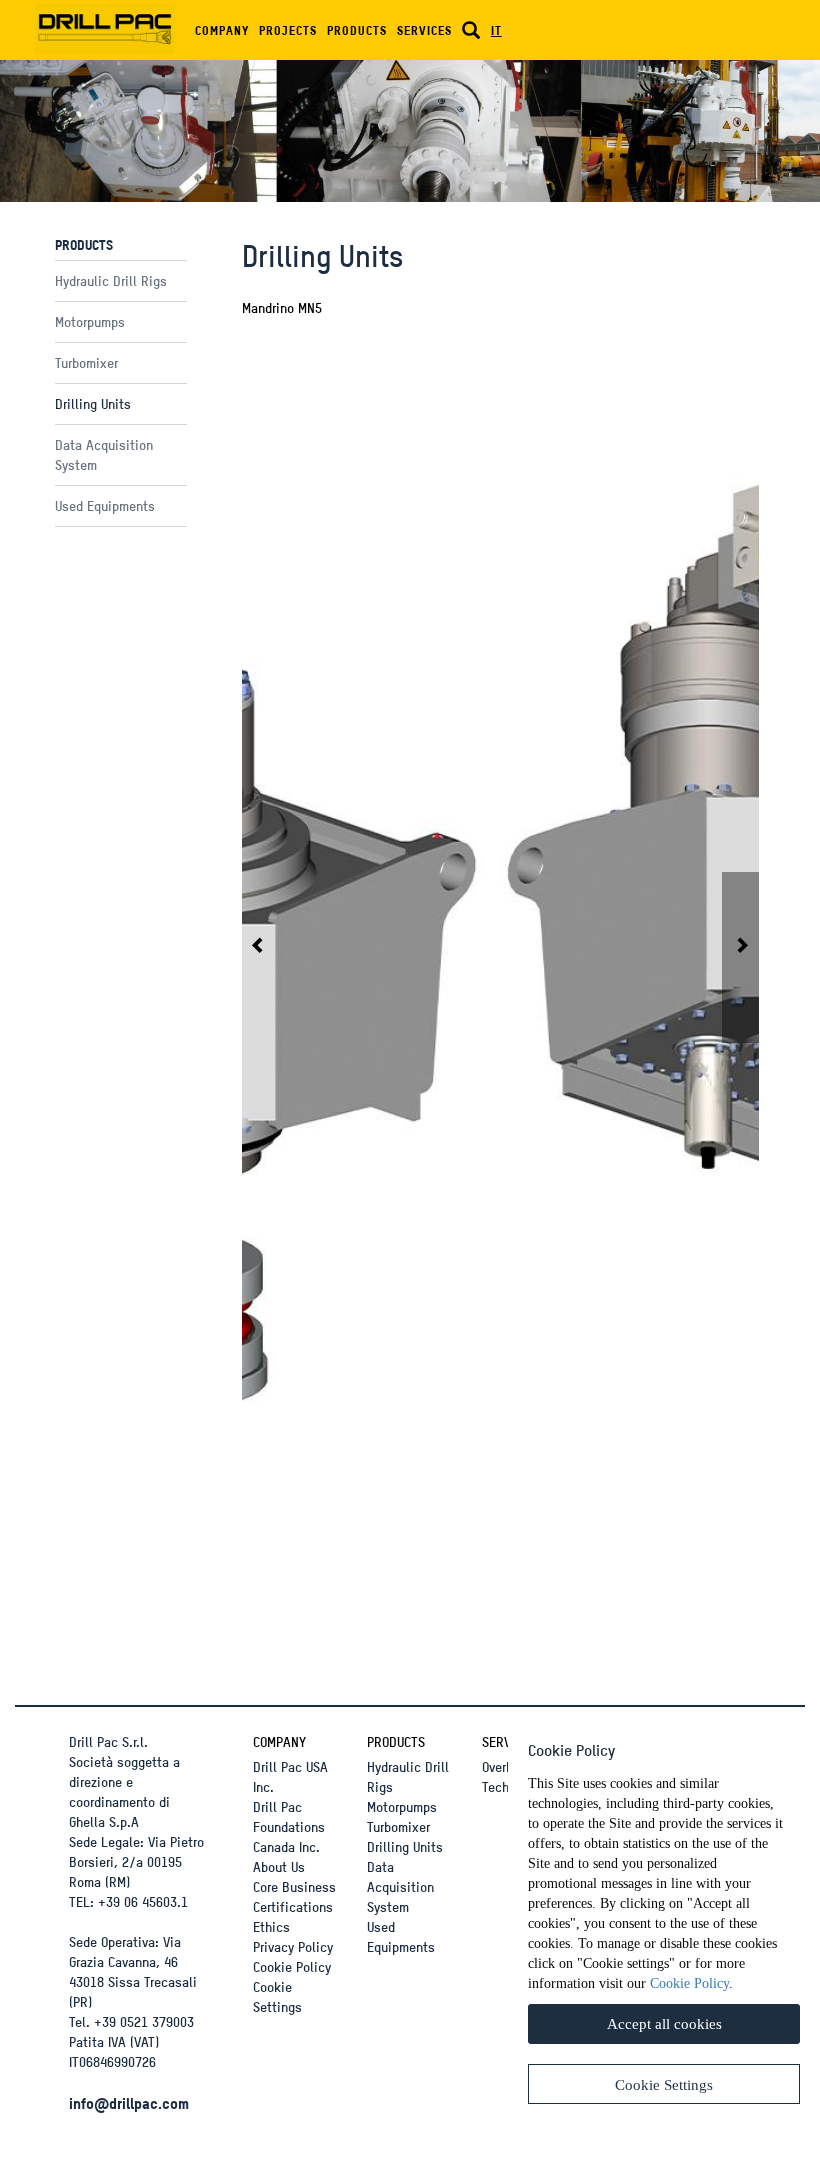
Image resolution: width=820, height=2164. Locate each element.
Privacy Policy (293, 1946)
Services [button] (424, 30)
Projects (288, 30)
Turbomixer (86, 362)
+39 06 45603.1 (143, 1901)
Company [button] (222, 30)
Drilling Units (93, 403)
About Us (279, 1866)
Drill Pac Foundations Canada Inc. (289, 1826)
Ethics (271, 1926)
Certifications (293, 1906)
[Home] (112, 25)
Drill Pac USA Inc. (290, 1776)
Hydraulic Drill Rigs (111, 280)
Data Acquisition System (400, 1886)
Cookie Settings (277, 1996)
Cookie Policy (292, 1966)
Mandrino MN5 (282, 307)
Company (279, 1741)
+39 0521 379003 (144, 2021)
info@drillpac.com (129, 2103)
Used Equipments (105, 505)
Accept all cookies (664, 2024)
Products (396, 1741)
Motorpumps (90, 321)
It (496, 30)
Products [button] (357, 30)
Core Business (294, 1886)
